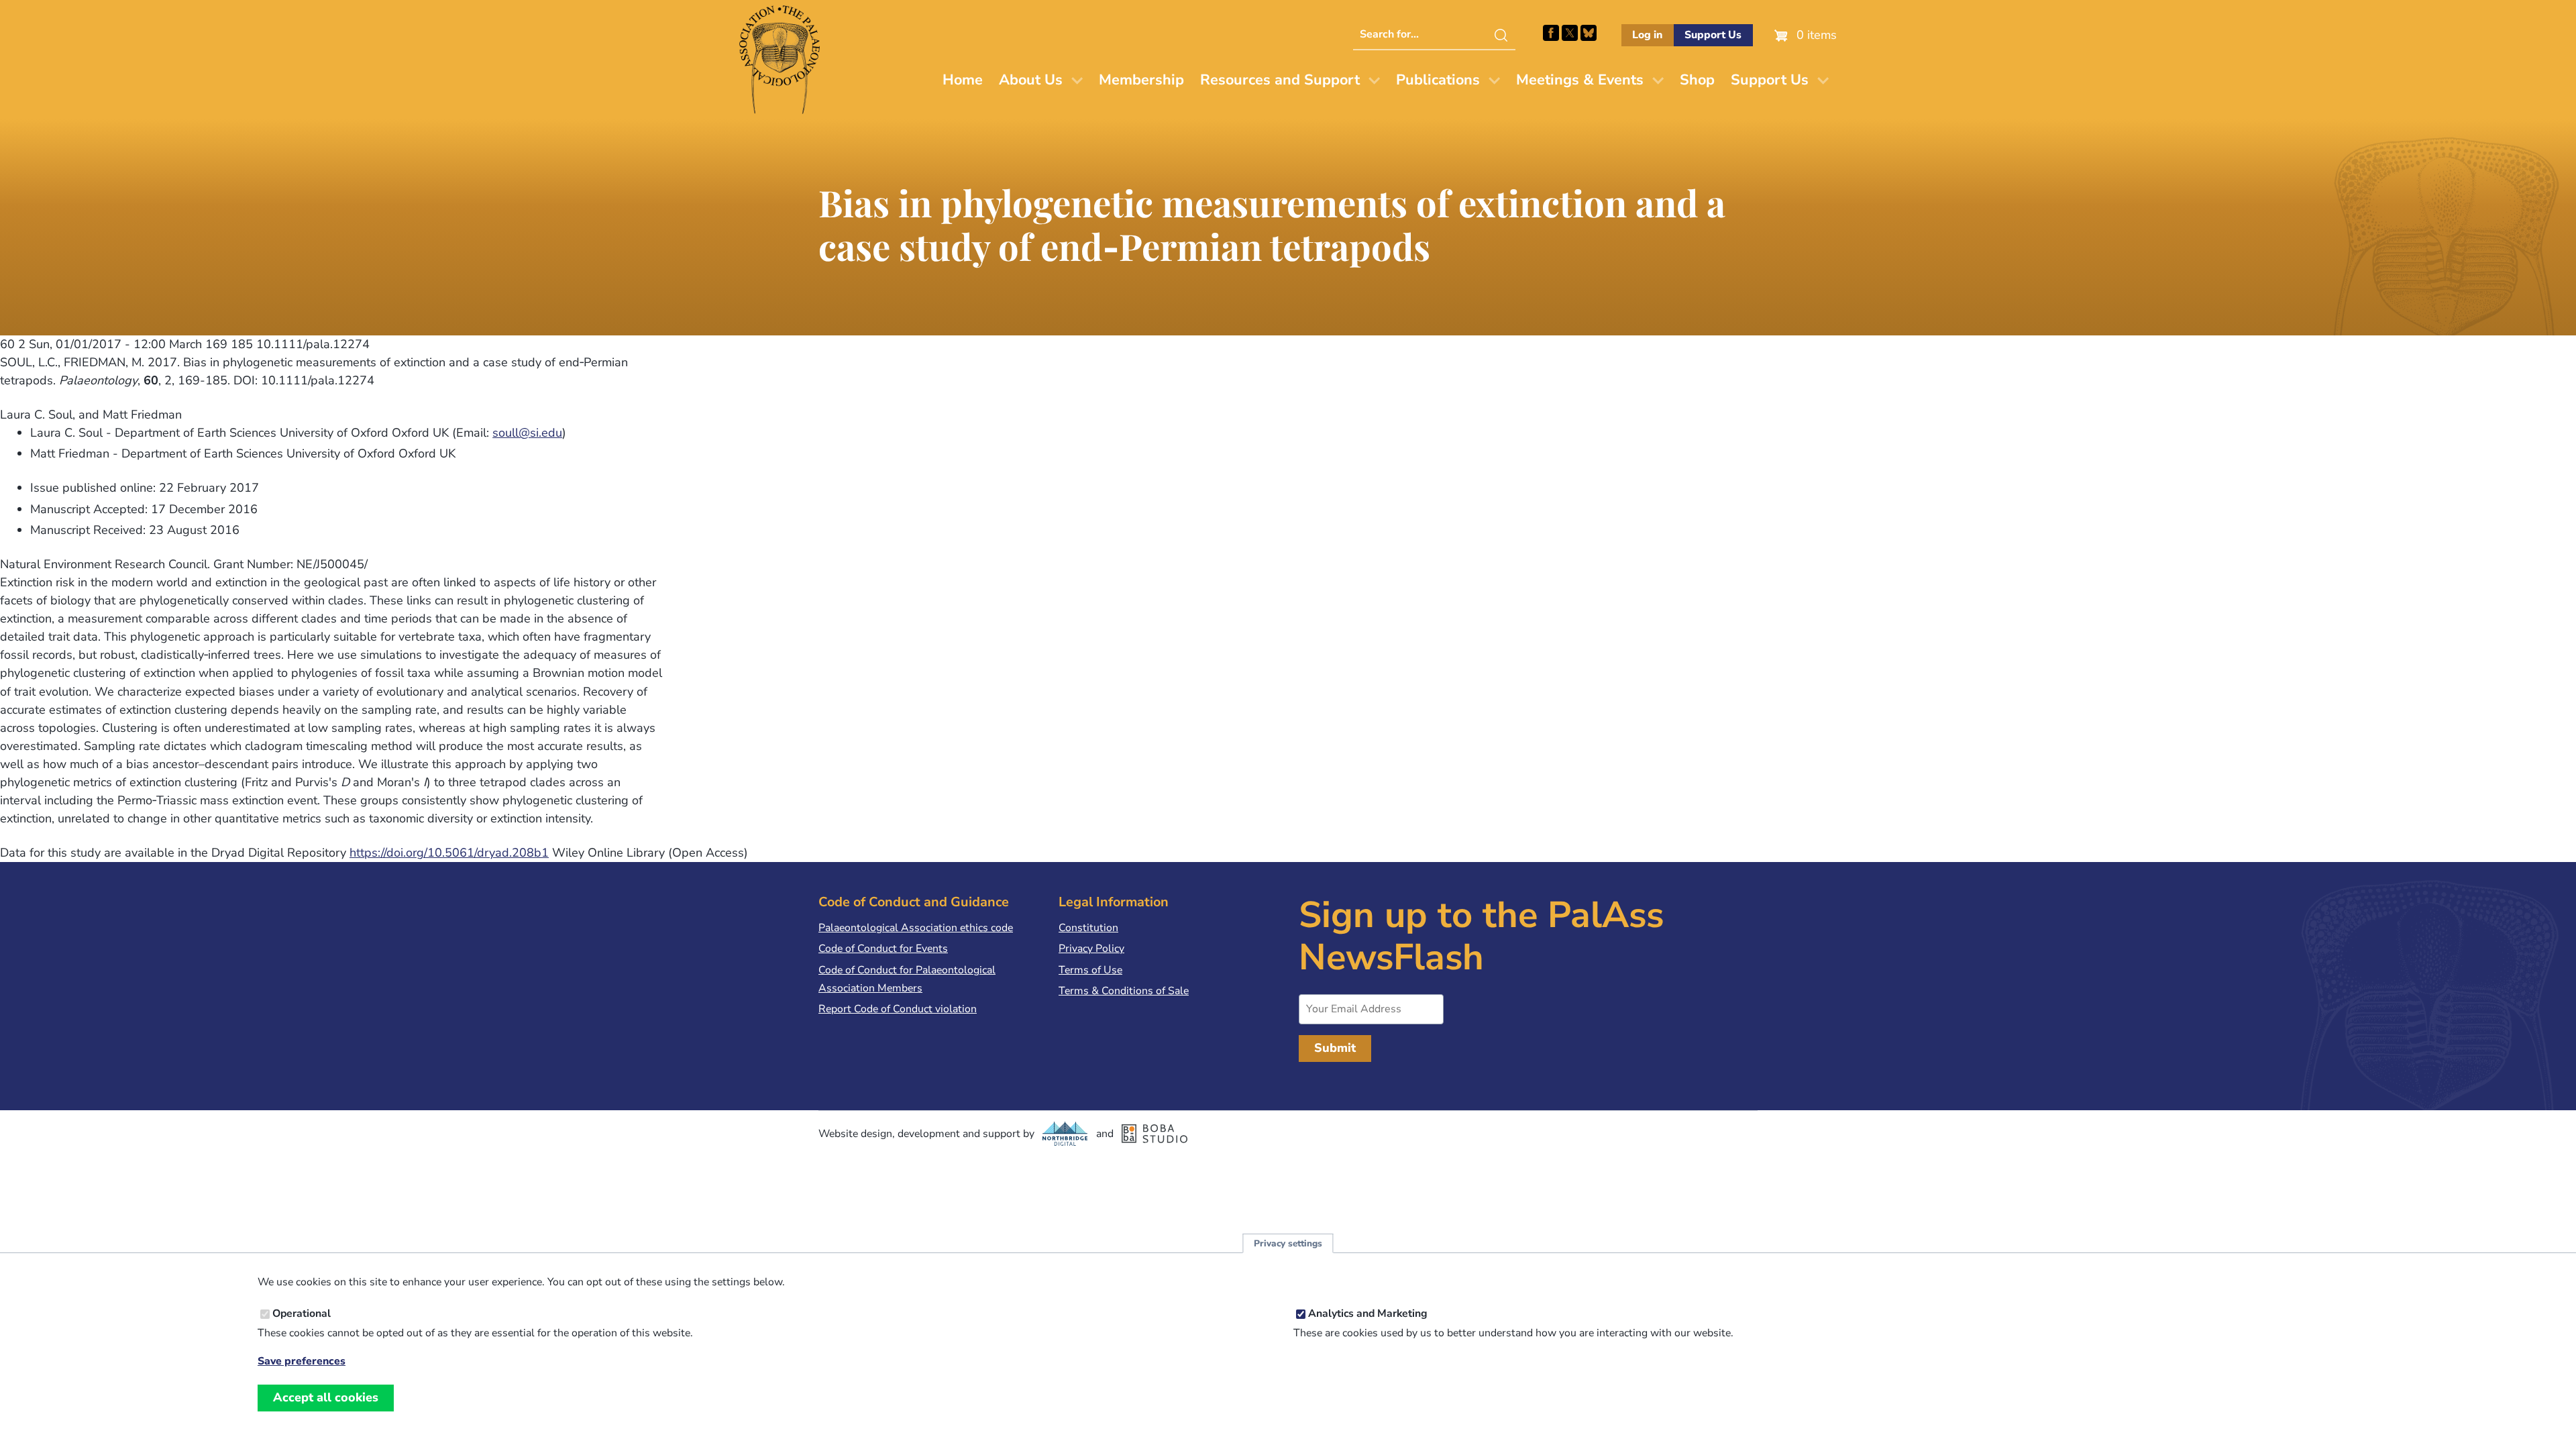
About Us (1031, 80)
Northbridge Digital (1065, 1134)
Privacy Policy (1091, 949)
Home (963, 80)
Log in (1647, 35)
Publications (1438, 80)
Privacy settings (1288, 1243)
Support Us (1713, 35)
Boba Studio (1155, 1134)
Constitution (1088, 928)
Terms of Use (1090, 970)
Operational (302, 1314)
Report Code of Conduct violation (898, 1009)
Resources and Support (1280, 80)
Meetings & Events (1580, 80)
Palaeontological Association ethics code (916, 928)
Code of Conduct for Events (883, 949)
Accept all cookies (326, 1397)
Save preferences (302, 1361)
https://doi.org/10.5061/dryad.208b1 (449, 853)
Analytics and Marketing (1368, 1314)
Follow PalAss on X (1570, 33)
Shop (1697, 80)
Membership (1141, 80)
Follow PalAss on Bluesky (1589, 33)
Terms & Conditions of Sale (1124, 991)
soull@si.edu (527, 433)
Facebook (1551, 33)
